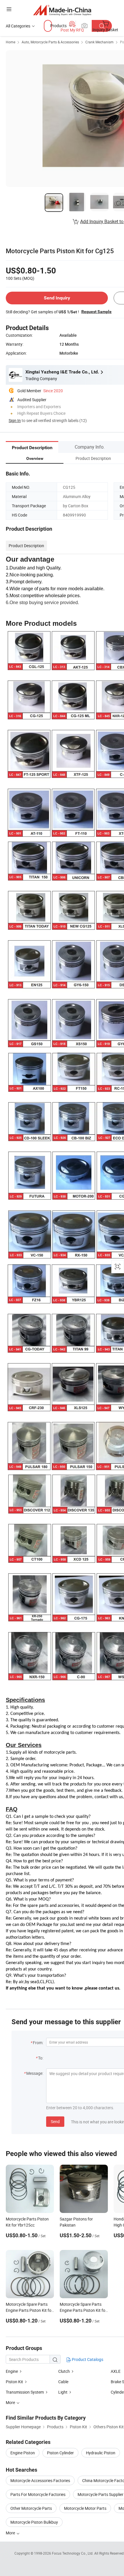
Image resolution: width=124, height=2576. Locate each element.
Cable (63, 2382)
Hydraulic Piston (101, 2453)
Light (63, 2392)
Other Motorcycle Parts (31, 2508)
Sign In (15, 420)
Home (11, 42)
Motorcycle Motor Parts (85, 2508)
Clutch (64, 2371)
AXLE (116, 2371)
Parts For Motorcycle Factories (38, 2494)
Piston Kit (14, 2382)
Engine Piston (23, 2453)
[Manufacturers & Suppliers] (62, 10)
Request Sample (96, 312)
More (11, 2533)
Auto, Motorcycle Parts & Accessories (50, 42)
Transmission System (25, 2392)
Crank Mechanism (99, 42)
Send (55, 2121)
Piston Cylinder (60, 2453)
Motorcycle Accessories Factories (40, 2480)
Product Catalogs (87, 2359)
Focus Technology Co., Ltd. (73, 2553)
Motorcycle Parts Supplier (100, 2494)
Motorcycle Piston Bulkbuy (34, 2522)
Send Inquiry (57, 298)
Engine (12, 2371)
